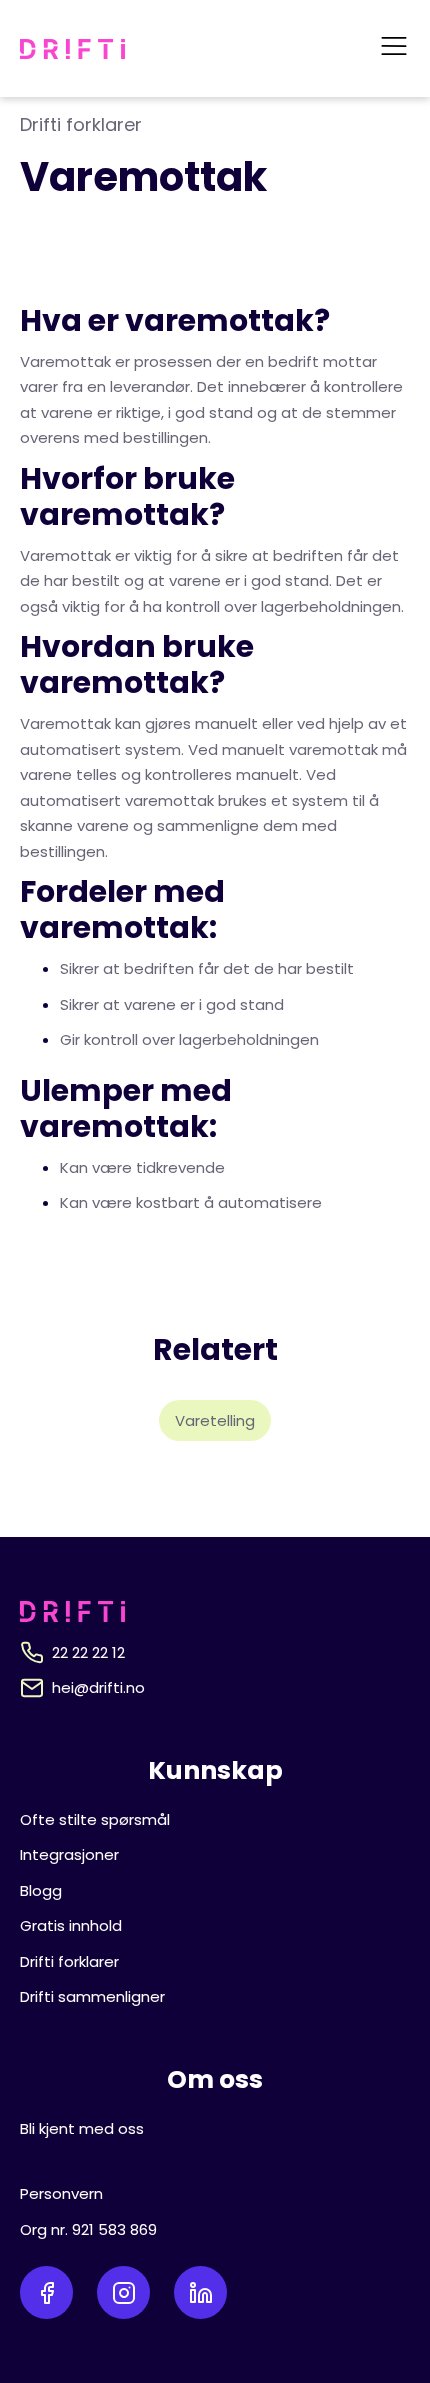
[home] (72, 49)
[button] (394, 48)
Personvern (61, 2193)
